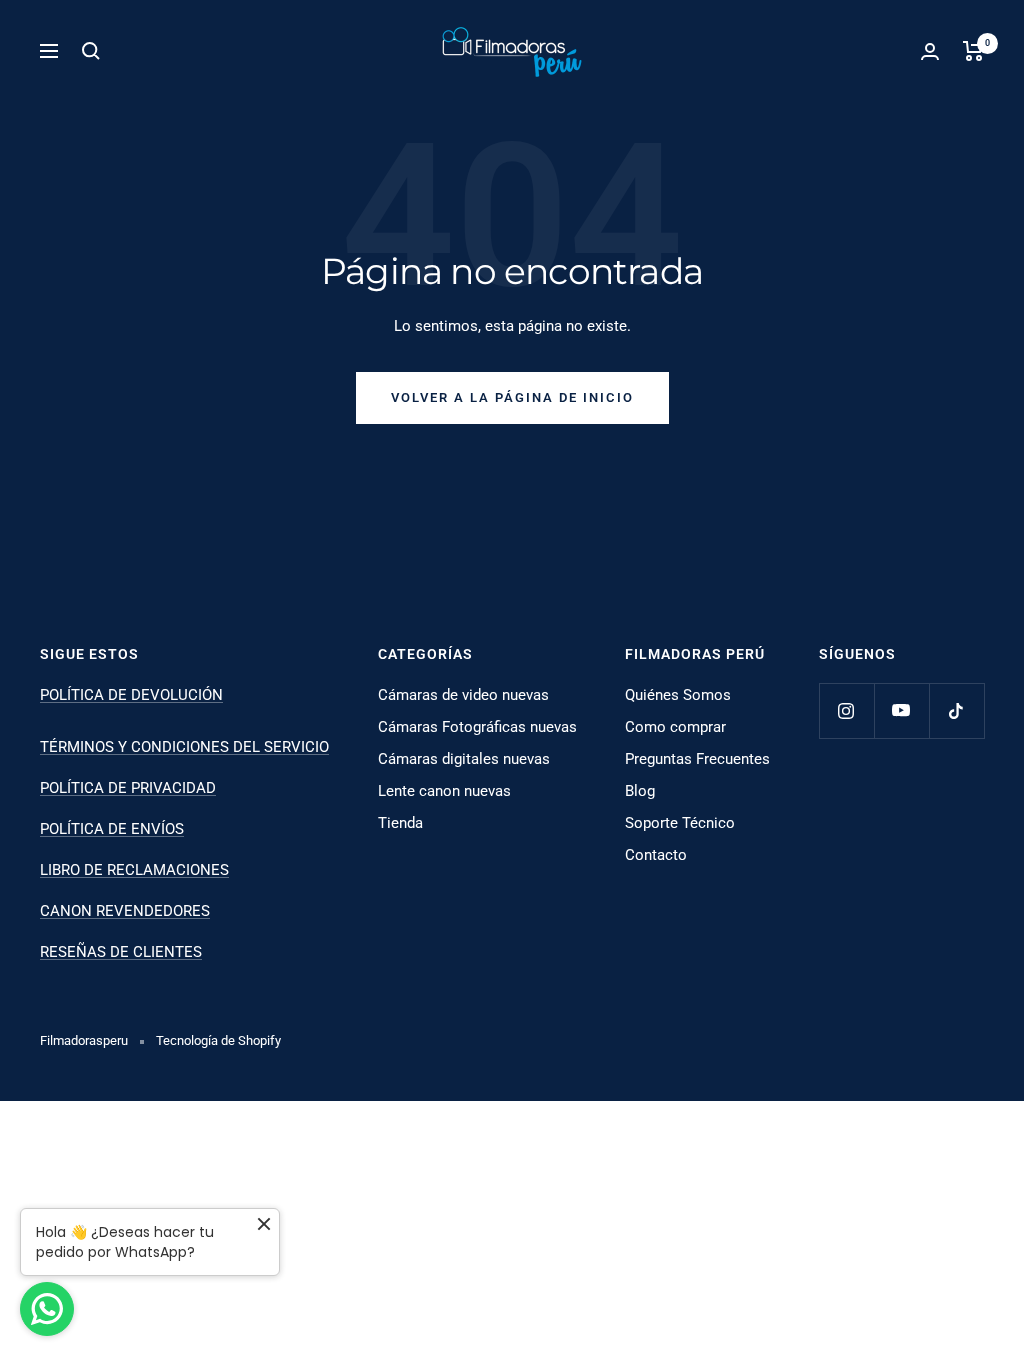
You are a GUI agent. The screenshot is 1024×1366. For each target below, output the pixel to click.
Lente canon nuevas (444, 791)
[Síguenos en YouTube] (901, 710)
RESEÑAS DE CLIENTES (121, 952)
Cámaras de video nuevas (463, 695)
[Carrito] (973, 51)
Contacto (656, 855)
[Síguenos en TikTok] (956, 710)
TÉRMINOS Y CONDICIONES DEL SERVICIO (184, 747)
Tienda (400, 823)
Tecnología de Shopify (218, 1040)
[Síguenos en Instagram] (846, 710)
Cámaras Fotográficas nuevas (477, 727)
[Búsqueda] (91, 51)
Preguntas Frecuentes (697, 759)
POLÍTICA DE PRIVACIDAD (128, 788)
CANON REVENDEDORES (125, 911)
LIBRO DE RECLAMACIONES (134, 870)
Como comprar (675, 727)
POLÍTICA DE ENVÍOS (112, 829)
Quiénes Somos (678, 695)
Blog (640, 791)
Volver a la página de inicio (512, 397)
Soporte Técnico (680, 823)
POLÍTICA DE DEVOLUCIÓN (131, 695)
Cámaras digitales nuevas (464, 759)
